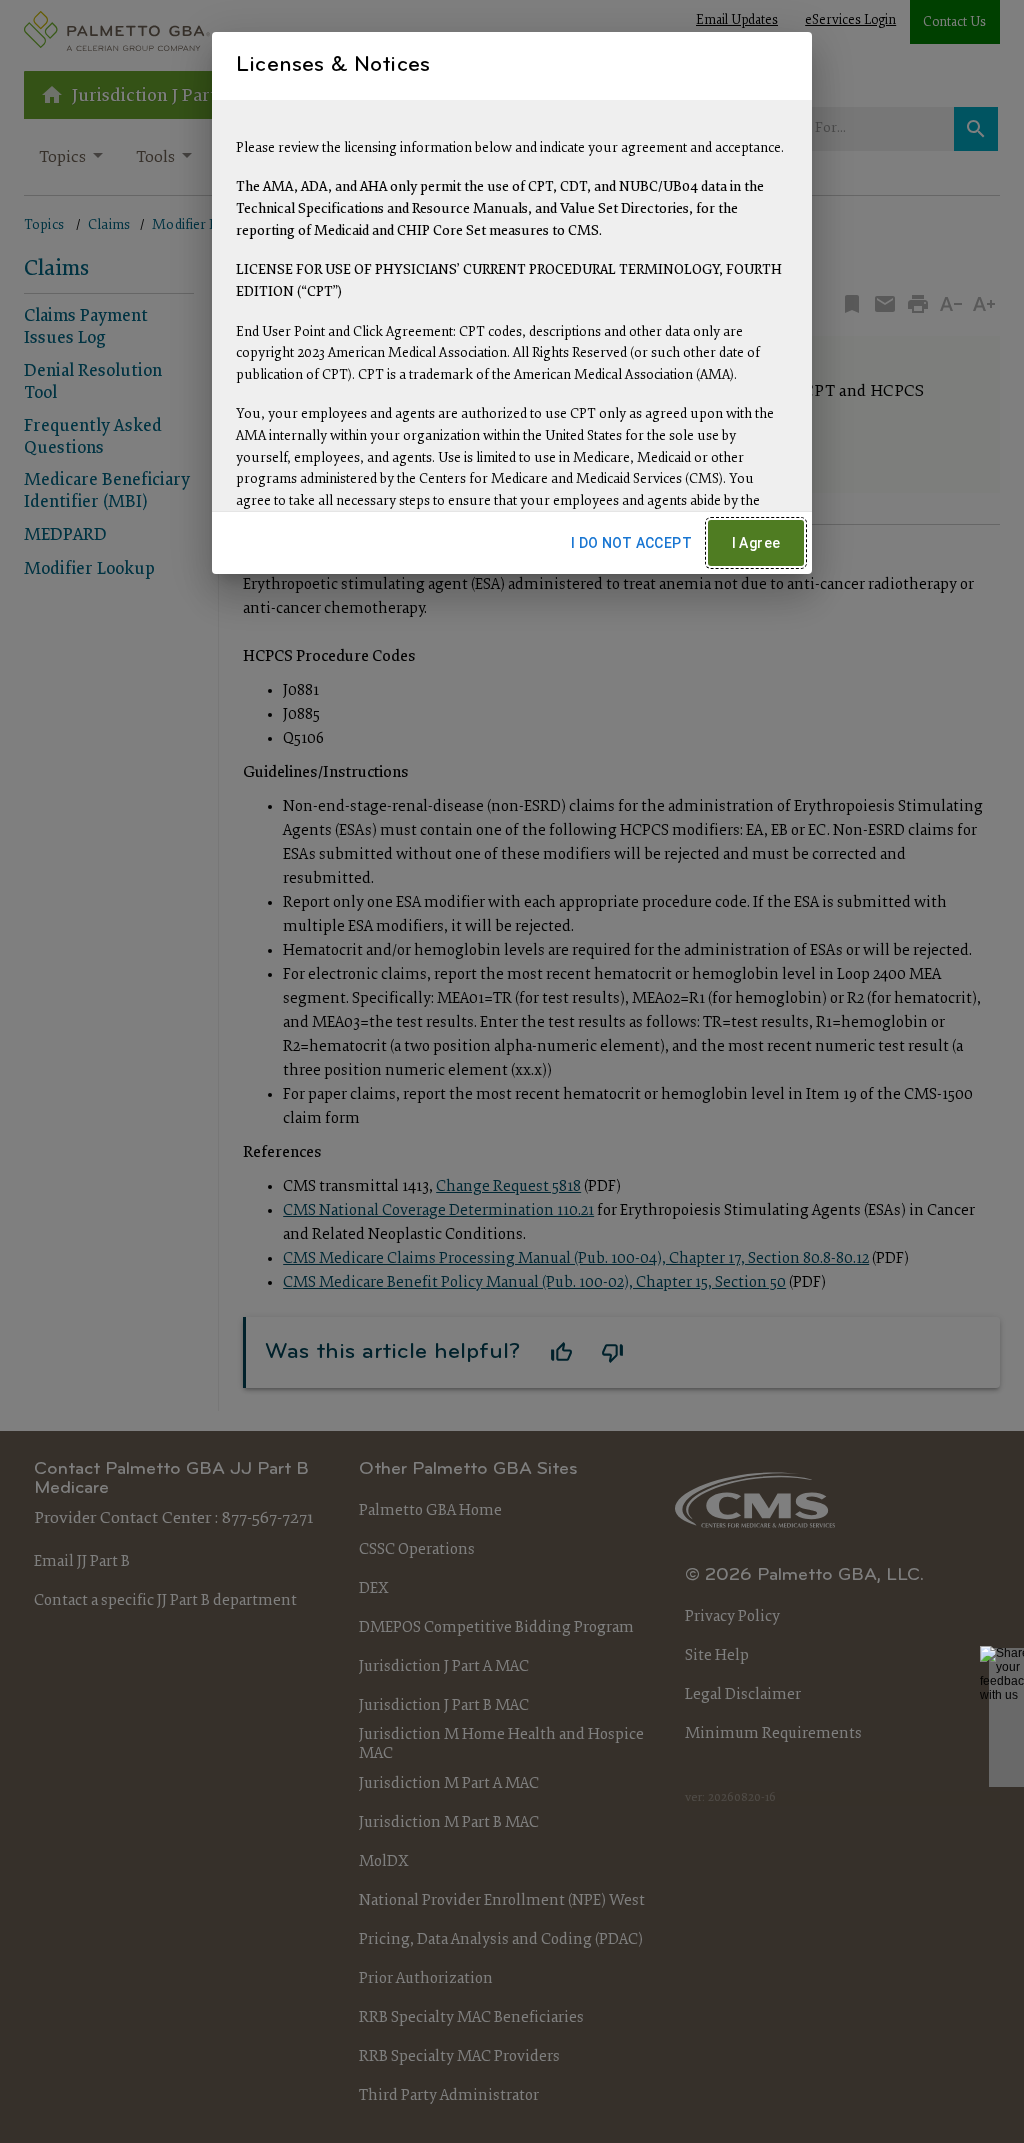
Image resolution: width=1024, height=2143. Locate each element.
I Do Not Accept (631, 543)
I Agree (756, 543)
